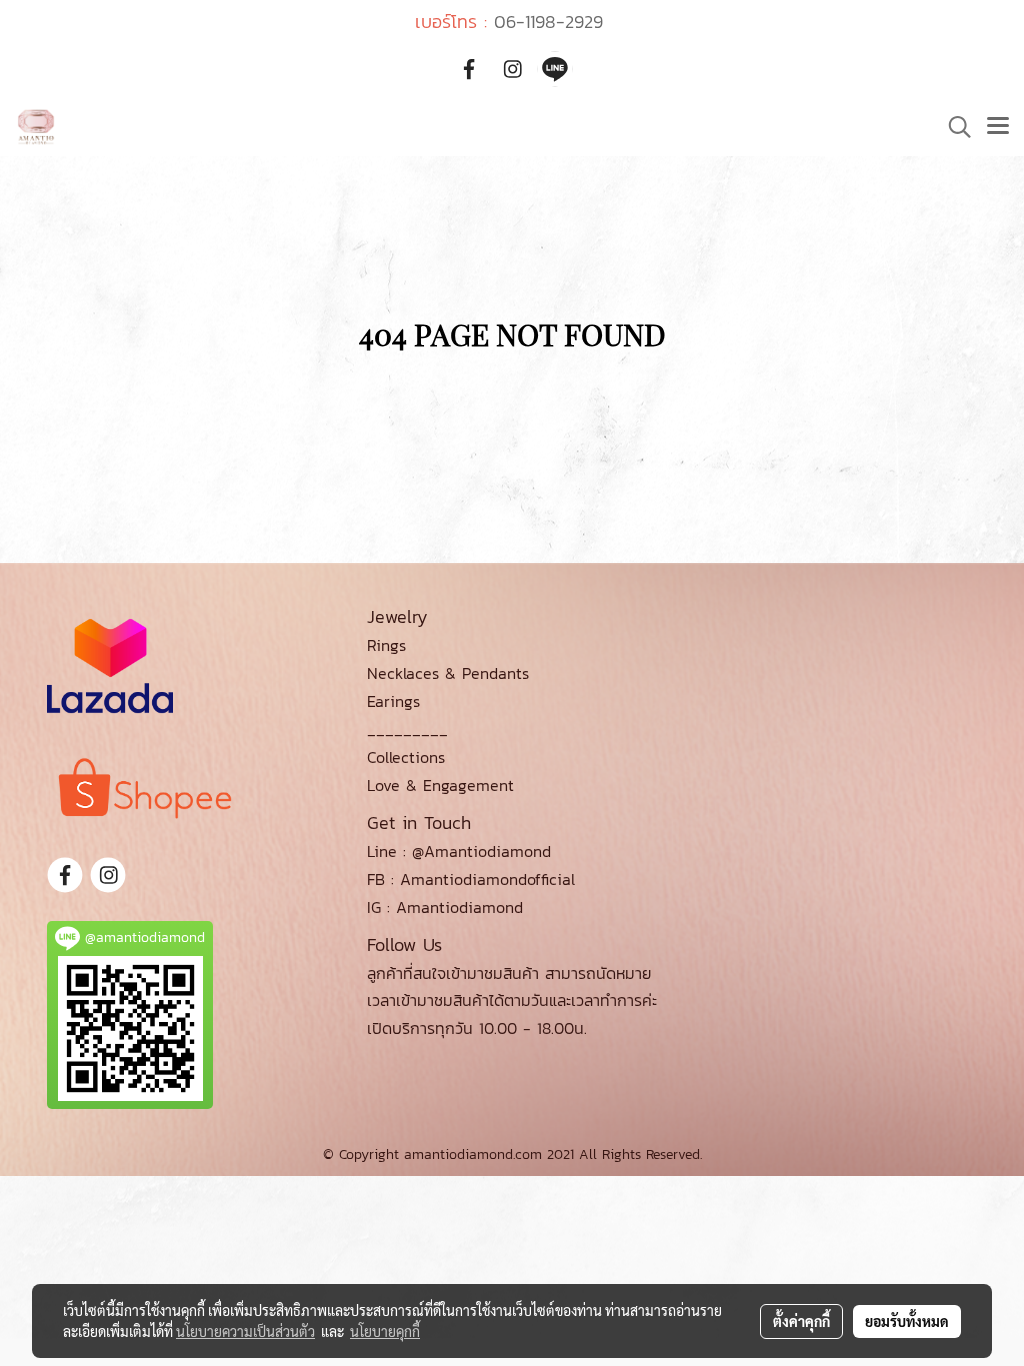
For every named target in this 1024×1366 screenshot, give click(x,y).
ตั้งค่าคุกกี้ (801, 1321)
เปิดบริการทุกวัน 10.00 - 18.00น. (477, 1028)
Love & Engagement (440, 785)
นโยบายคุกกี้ (385, 1331)
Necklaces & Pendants (448, 673)
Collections (406, 757)
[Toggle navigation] (998, 127)
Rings (386, 645)
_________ (407, 729)
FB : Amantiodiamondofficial (471, 879)
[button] (953, 127)
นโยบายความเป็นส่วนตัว (245, 1331)
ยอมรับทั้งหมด (907, 1321)
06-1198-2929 (548, 21)
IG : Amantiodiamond (445, 907)
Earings (393, 701)
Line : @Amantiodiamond (459, 851)
